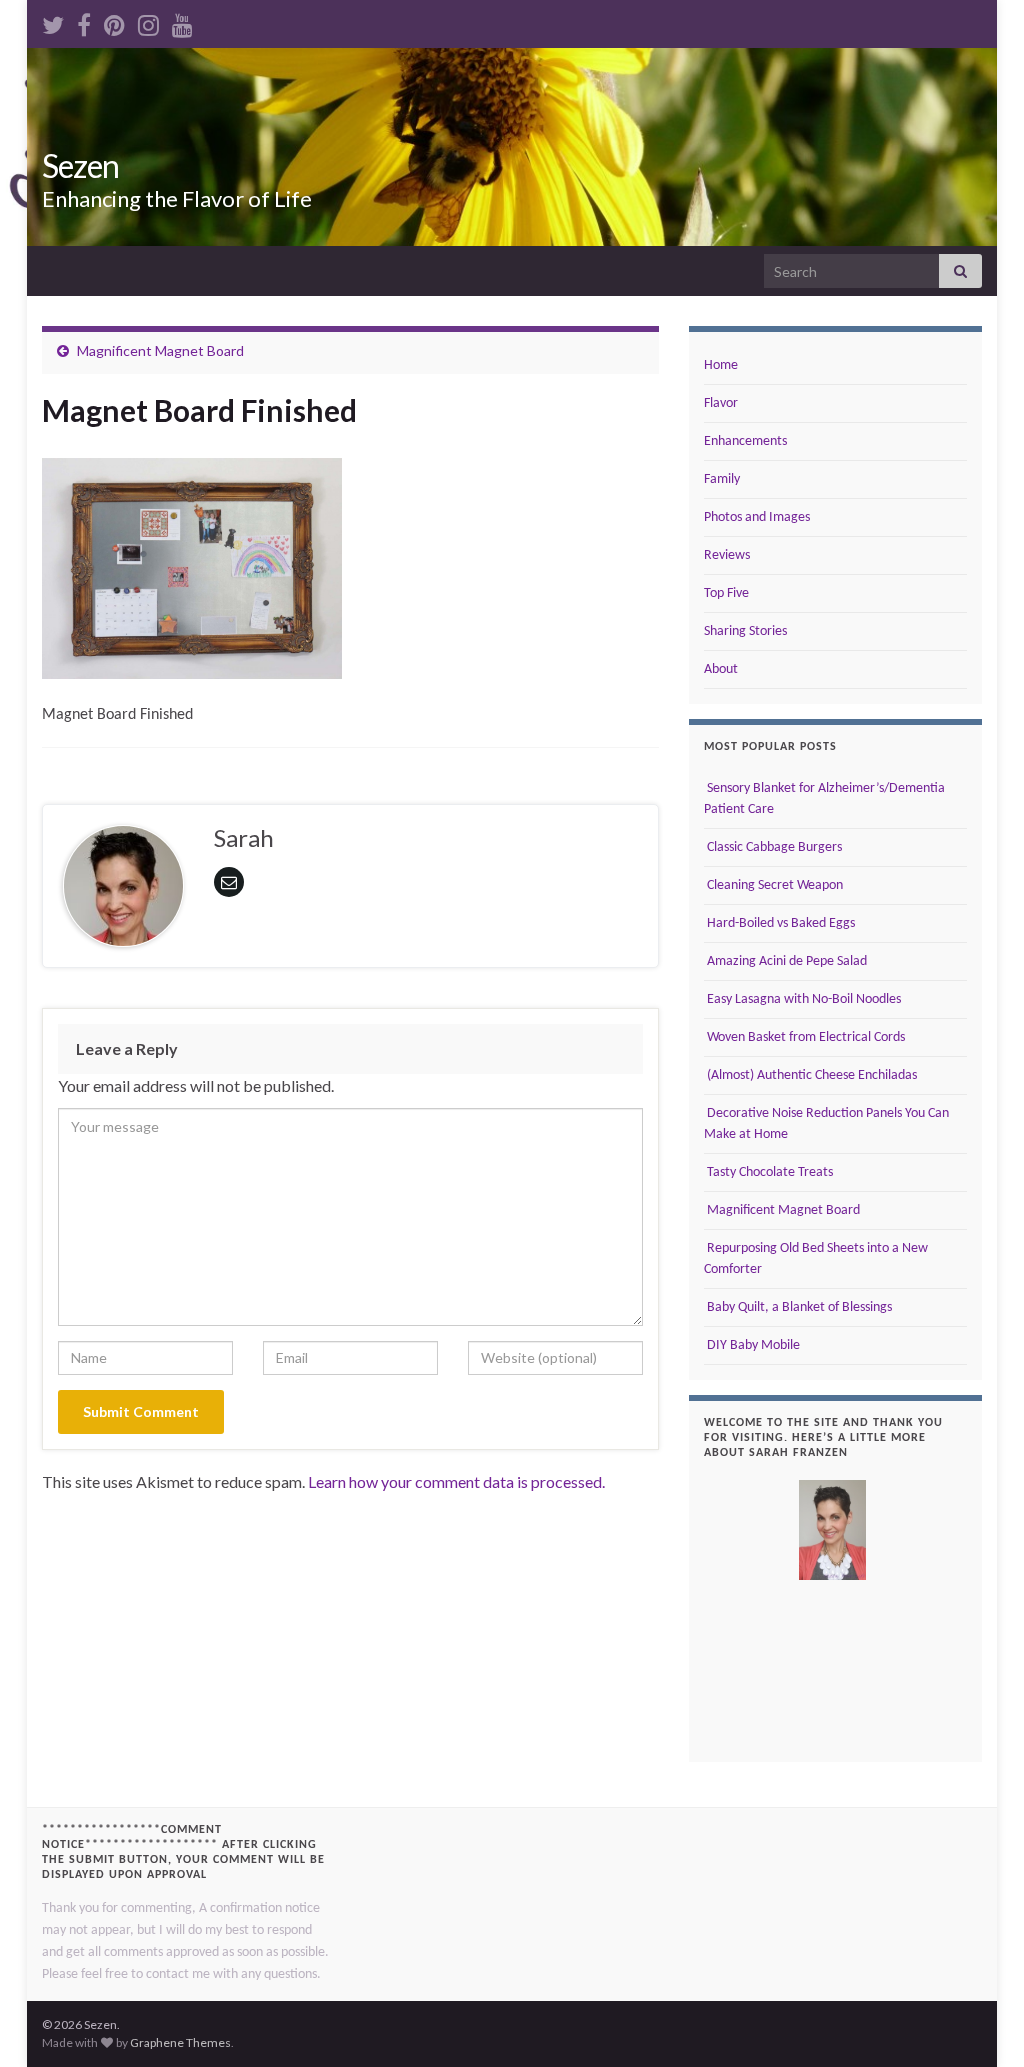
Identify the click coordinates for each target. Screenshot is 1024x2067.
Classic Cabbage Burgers (773, 847)
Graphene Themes (180, 2042)
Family (722, 479)
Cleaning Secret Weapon (773, 885)
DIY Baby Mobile (752, 1345)
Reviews (727, 555)
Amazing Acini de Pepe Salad (785, 961)
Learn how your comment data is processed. (456, 1481)
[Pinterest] (114, 21)
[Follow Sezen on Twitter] (53, 21)
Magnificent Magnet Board (160, 350)
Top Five (726, 593)
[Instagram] (148, 21)
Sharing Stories (745, 631)
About (721, 669)
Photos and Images (757, 517)
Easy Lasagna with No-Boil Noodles (802, 999)
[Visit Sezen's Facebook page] (84, 21)
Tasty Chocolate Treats (768, 1172)
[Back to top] (979, 2022)
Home (721, 365)
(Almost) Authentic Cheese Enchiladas (810, 1075)
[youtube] (182, 21)
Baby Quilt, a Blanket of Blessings (798, 1307)
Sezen (80, 165)
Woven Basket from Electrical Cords (804, 1037)
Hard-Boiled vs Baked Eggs (779, 923)
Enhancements (745, 441)
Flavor (721, 403)
